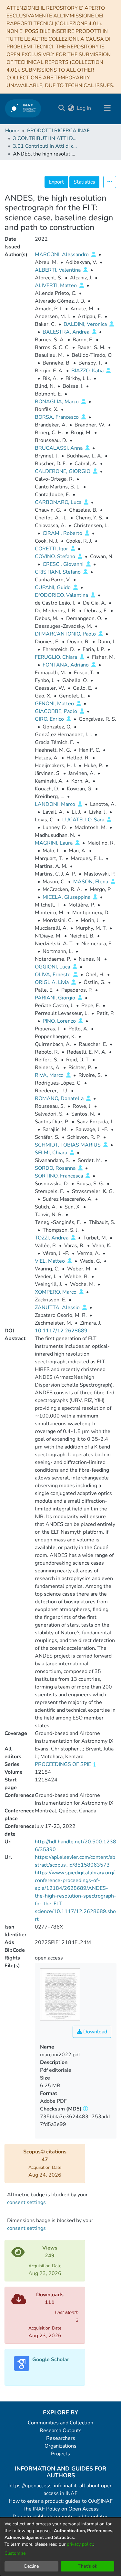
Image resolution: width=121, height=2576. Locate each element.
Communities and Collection (60, 2423)
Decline (31, 2566)
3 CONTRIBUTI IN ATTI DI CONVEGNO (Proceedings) (45, 138)
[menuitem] (71, 108)
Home (12, 131)
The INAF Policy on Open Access (61, 2509)
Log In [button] (84, 108)
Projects (60, 2454)
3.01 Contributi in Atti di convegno (45, 146)
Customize (15, 2553)
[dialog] (60, 2547)
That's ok (87, 2566)
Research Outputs (61, 2431)
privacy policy (80, 2544)
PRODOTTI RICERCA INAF (58, 131)
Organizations (60, 2446)
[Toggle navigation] (107, 108)
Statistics (84, 182)
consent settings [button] (26, 2202)
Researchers (61, 2438)
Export (56, 182)
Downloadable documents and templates (60, 2517)
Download (95, 2032)
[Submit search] (61, 108)
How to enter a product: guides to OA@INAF (61, 2501)
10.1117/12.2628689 (61, 1331)
